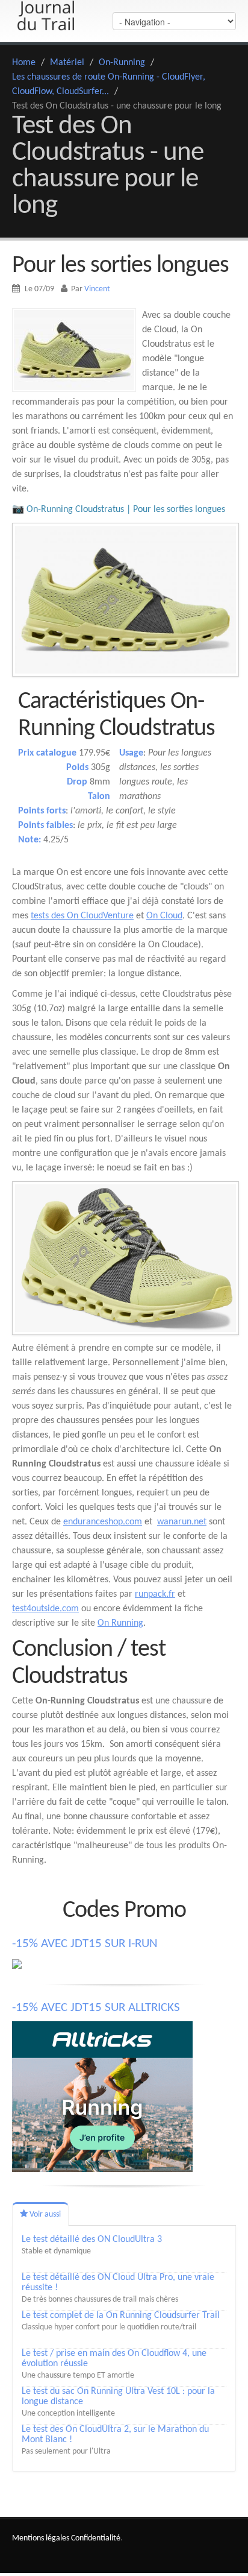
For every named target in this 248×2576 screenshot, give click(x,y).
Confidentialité (96, 2538)
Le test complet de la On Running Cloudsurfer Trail (121, 2316)
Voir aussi (44, 2215)
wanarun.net (182, 1522)
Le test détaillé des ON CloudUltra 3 (92, 2240)
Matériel (67, 63)
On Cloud (164, 916)
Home (24, 63)
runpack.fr (155, 1594)
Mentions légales (41, 2538)
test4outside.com (45, 1609)
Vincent (97, 289)
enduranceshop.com (103, 1522)
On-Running (122, 63)
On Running (120, 1623)
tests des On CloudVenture (82, 916)
